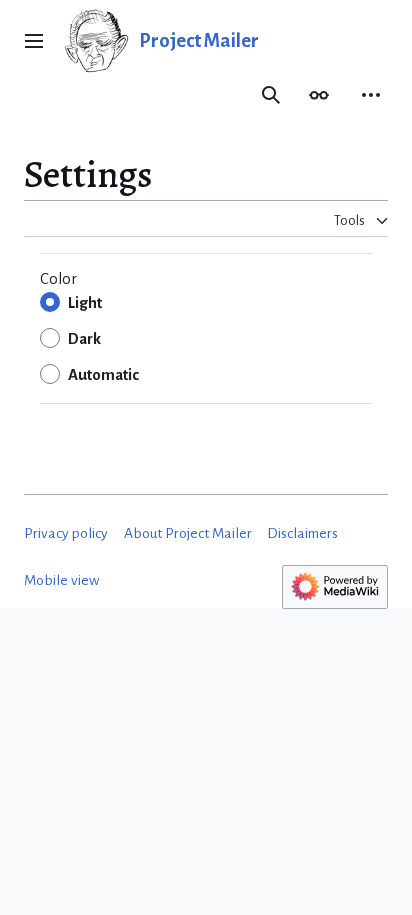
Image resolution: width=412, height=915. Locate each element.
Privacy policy (66, 533)
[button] (34, 41)
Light (85, 303)
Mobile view (62, 580)
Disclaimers (302, 533)
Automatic (103, 375)
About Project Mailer (188, 533)
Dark (84, 339)
